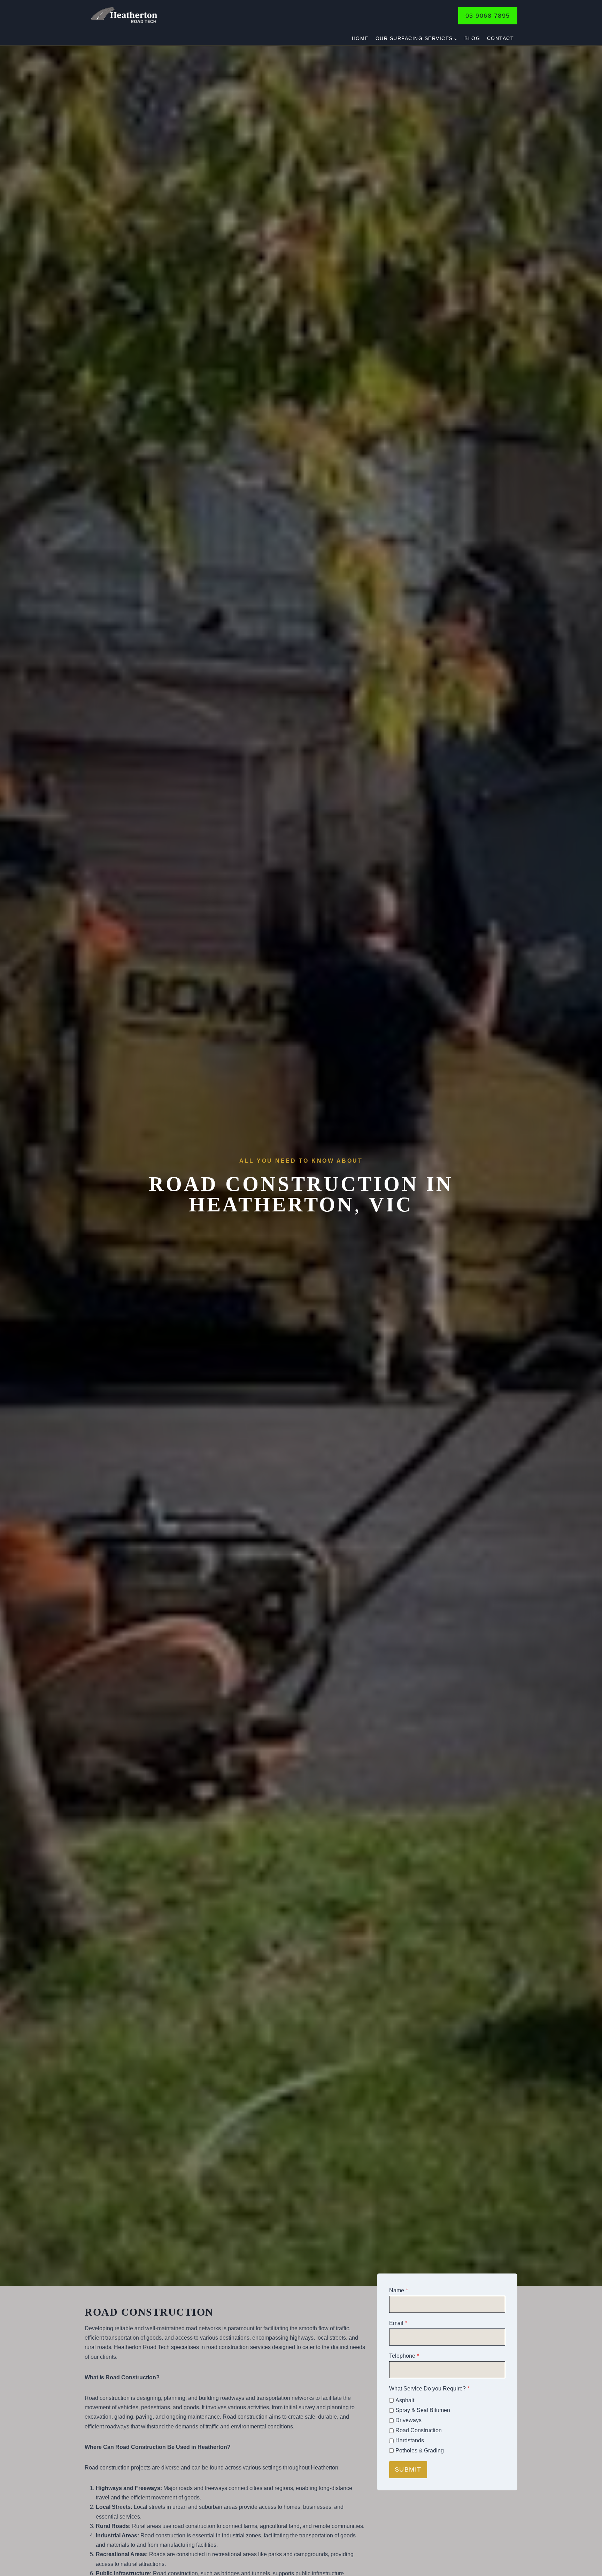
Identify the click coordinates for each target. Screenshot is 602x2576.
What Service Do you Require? (429, 2389)
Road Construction (419, 2430)
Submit (408, 2469)
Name (399, 2290)
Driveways (408, 2420)
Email (398, 2323)
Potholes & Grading (420, 2451)
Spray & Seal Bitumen (423, 2410)
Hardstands (410, 2440)
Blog (472, 38)
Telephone (404, 2356)
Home (360, 38)
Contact (501, 38)
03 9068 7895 (488, 16)
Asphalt (405, 2400)
